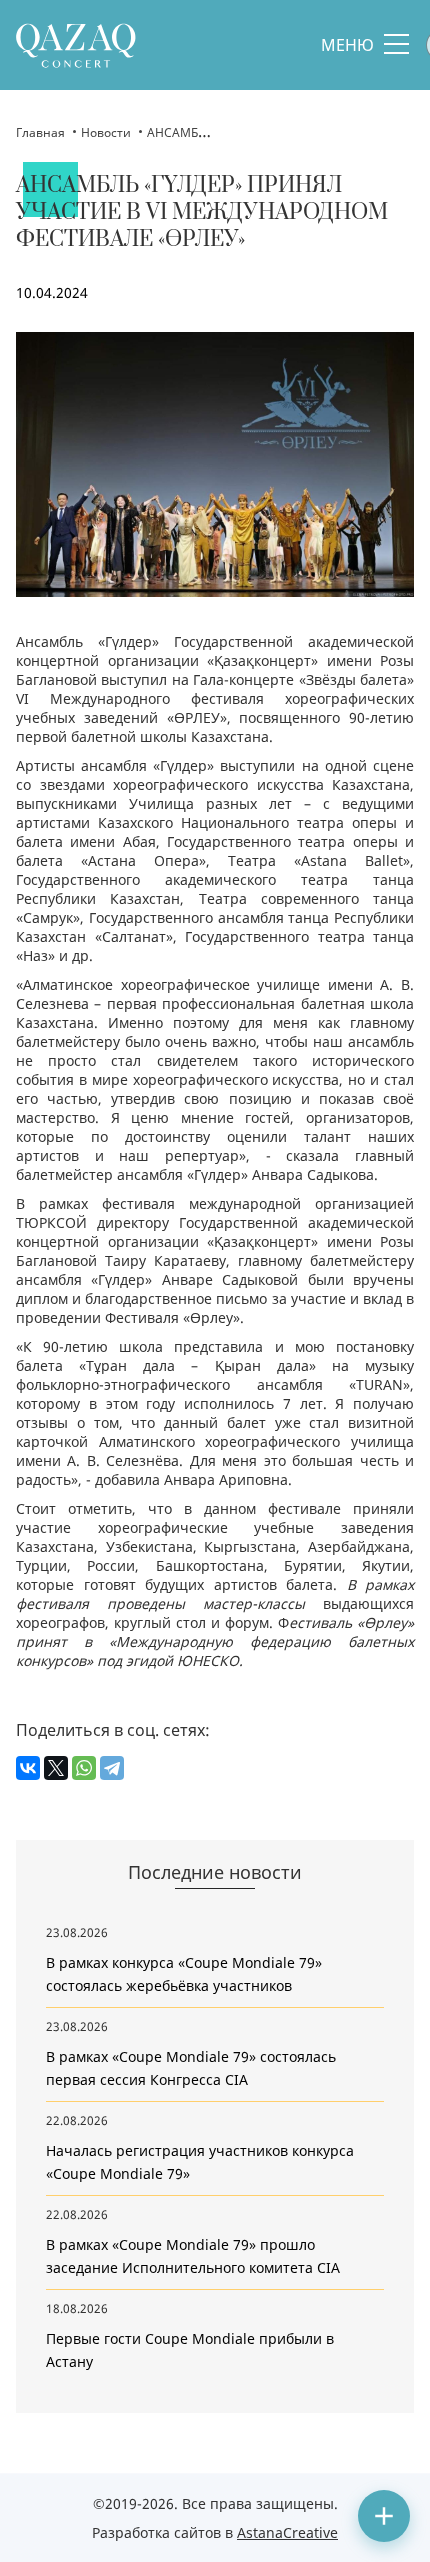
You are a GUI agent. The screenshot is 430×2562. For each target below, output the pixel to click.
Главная (40, 132)
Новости (106, 132)
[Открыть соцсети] (384, 2516)
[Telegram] (112, 1768)
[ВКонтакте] (28, 1768)
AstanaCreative (287, 2532)
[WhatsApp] (84, 1768)
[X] (56, 1768)
